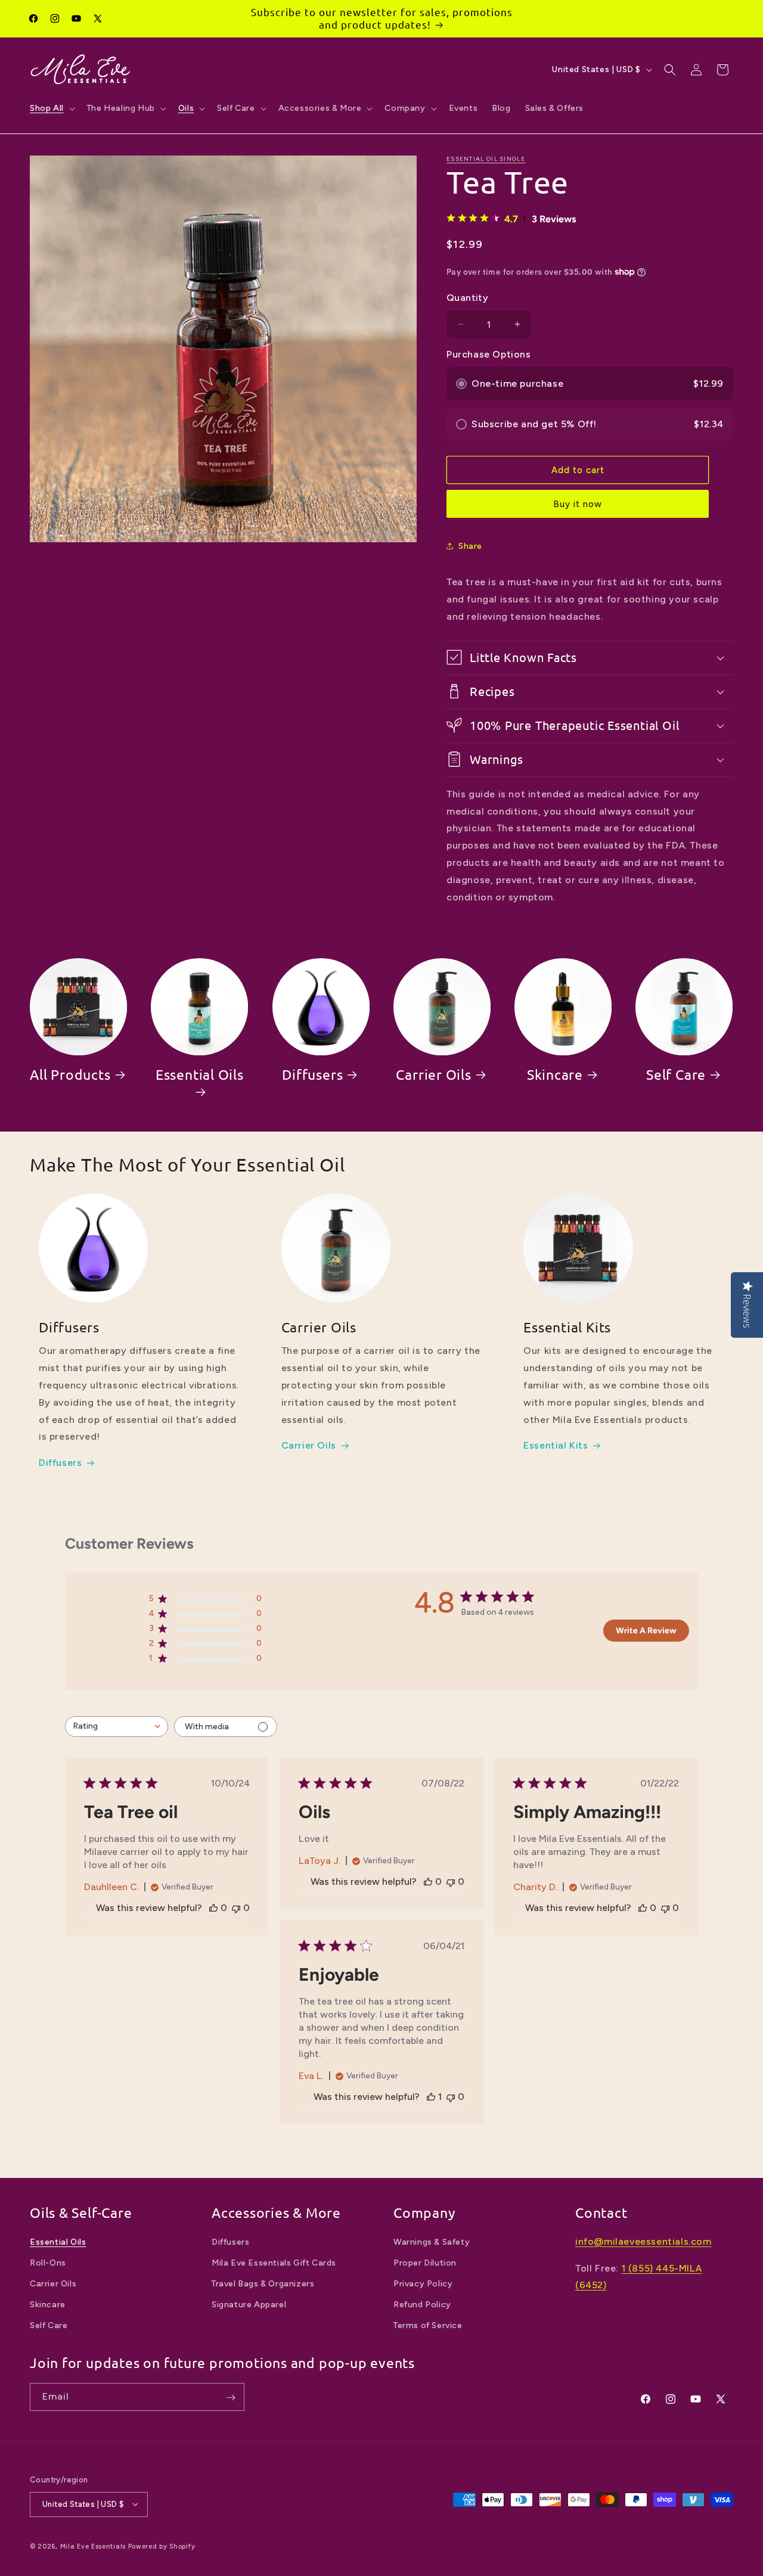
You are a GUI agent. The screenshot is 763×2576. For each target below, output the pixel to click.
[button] (51, 108)
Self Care (676, 1074)
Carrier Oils (433, 1074)
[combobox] (117, 1727)
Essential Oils (200, 1074)
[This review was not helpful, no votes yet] (236, 1908)
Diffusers (312, 1074)
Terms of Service (428, 2326)
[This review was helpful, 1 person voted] (431, 2097)
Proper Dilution (425, 2263)
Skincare (555, 1074)
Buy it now (578, 504)
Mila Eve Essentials (93, 2546)
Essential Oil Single (486, 159)
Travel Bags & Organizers (263, 2284)
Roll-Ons (48, 2263)
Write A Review (646, 1631)
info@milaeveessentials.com (643, 2241)
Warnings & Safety (432, 2242)
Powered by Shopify (162, 2546)
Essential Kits (556, 1446)
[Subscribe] (231, 2398)
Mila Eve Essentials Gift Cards (274, 2263)
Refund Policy (422, 2305)
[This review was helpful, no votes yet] (213, 1908)
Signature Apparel (249, 2305)
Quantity (467, 298)
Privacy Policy (423, 2284)
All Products (70, 1074)
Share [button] (470, 546)
